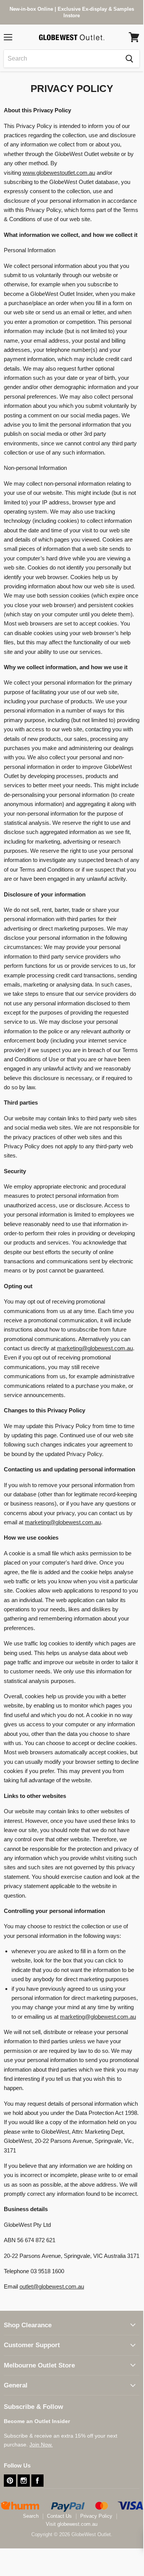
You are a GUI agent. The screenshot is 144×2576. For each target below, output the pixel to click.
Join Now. (41, 2445)
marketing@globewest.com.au (95, 1348)
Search (31, 2516)
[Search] (129, 59)
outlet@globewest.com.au (52, 2286)
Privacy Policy (96, 2516)
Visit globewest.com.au (72, 2524)
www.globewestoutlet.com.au (59, 173)
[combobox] (61, 59)
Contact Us (59, 2516)
